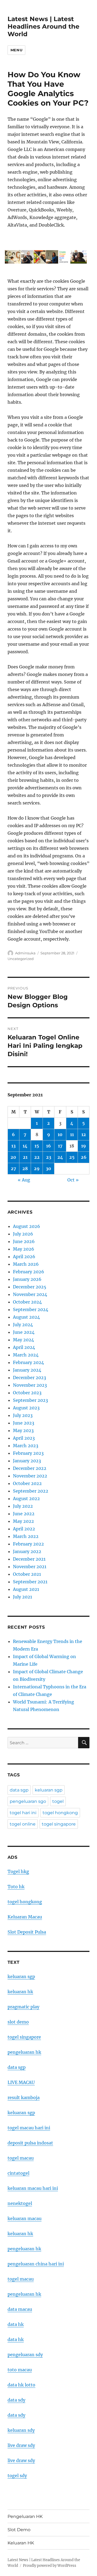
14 (25, 1146)
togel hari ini (23, 1813)
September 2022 (31, 1491)
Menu (16, 50)
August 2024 (26, 1317)
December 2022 (30, 1468)
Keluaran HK (21, 2543)
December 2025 (30, 1287)
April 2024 (24, 1347)
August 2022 (26, 1499)
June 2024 (24, 1332)
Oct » (73, 1180)
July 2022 (23, 1506)
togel (58, 1801)
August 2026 (27, 1226)
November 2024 (30, 1294)
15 (37, 1146)
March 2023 (26, 1446)
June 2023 (24, 1423)
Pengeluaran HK (25, 2516)
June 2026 (24, 1241)
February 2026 (29, 1272)
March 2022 (26, 1536)
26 (84, 1157)
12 (84, 1134)
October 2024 (27, 1302)
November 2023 (30, 1385)
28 (25, 1169)
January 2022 (27, 1551)
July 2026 (23, 1234)
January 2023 (27, 1461)
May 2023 (23, 1430)
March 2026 (26, 1264)
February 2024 (28, 1362)
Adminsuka (25, 953)
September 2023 (30, 1400)
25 (72, 1157)
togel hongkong (60, 1813)
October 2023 (27, 1393)
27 (13, 1169)
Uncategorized (21, 959)
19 (84, 1146)
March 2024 (26, 1355)
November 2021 (30, 1567)
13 (13, 1146)
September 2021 (30, 1582)
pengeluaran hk (24, 2052)
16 (48, 1146)
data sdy (16, 2400)
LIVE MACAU (21, 2082)
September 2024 (31, 1309)
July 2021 (22, 1597)
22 (37, 1157)
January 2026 (27, 1279)
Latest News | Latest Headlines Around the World (44, 26)
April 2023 (24, 1438)
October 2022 (27, 1483)
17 (60, 1146)
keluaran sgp (49, 1790)
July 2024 (23, 1325)
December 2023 (30, 1378)
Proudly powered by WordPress (50, 2566)
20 (13, 1157)
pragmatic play (23, 2007)
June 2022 (24, 1514)
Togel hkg (18, 1871)
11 (72, 1134)
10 (60, 1134)
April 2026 (24, 1257)
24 (60, 1157)
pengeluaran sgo (28, 1801)
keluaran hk (20, 1992)
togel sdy (17, 2476)
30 (48, 1169)
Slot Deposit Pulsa (27, 1932)
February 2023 (28, 1453)
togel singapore (59, 1824)
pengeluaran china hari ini (36, 2264)
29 (37, 1169)
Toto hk (16, 1887)
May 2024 (23, 1340)
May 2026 (24, 1249)
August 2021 (26, 1589)
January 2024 (27, 1370)
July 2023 (23, 1415)
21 (25, 1157)
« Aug (24, 1180)
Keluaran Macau (25, 1917)
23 (49, 1157)
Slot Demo (19, 2530)
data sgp (19, 1790)
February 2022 (28, 1544)
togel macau (21, 2279)
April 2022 (24, 1529)
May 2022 (23, 1521)
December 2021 (29, 1559)
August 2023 (26, 1408)
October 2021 (27, 1574)
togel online (23, 1824)
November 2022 (30, 1476)
